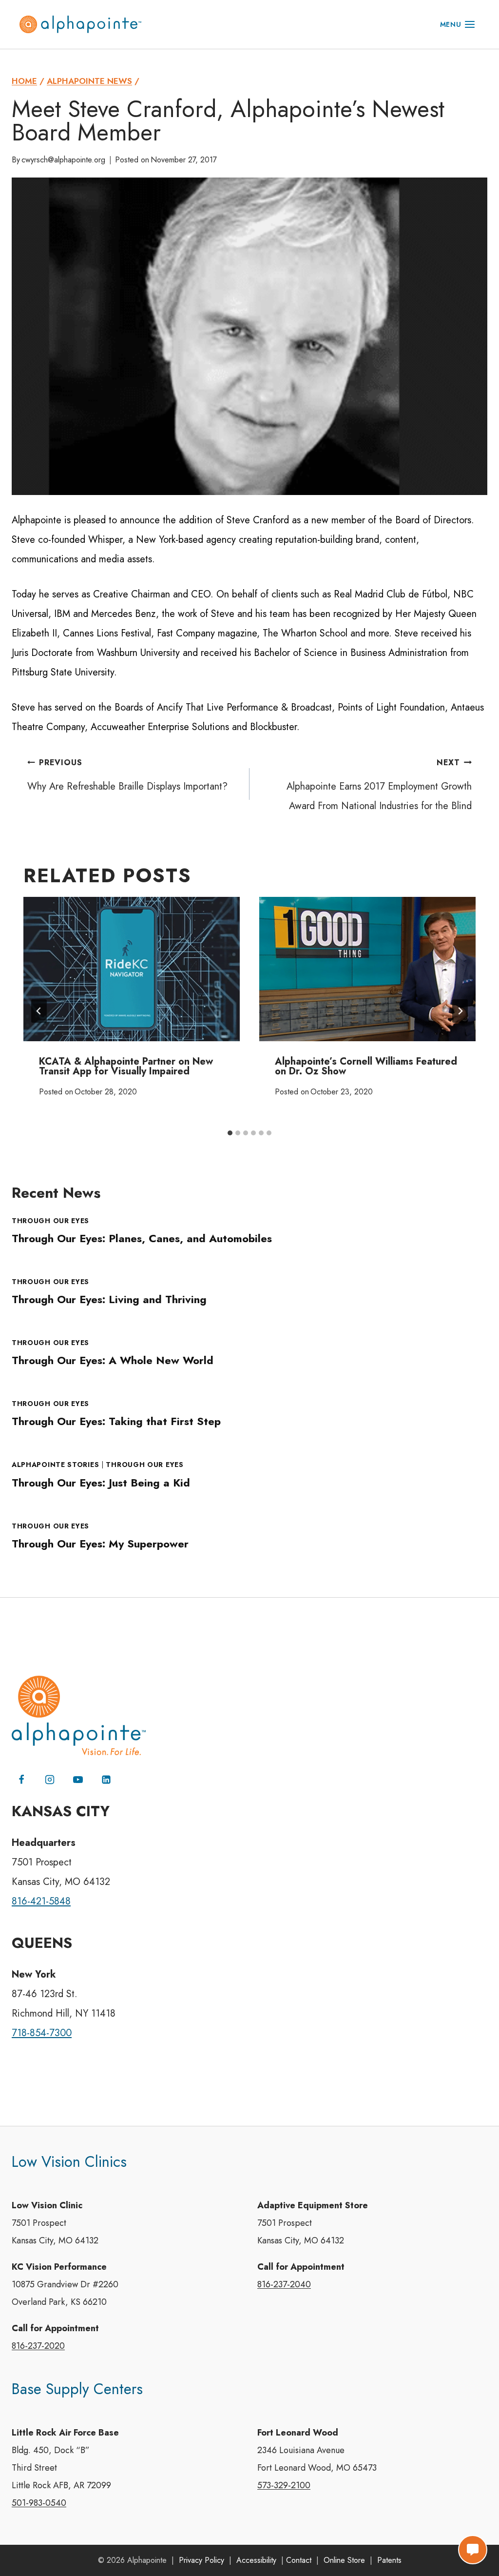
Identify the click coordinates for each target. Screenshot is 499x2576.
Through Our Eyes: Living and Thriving (109, 1299)
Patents (389, 2560)
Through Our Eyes (50, 1221)
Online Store (344, 2560)
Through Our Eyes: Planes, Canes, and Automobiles (142, 1238)
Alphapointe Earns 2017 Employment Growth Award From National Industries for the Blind (379, 785)
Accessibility (256, 2560)
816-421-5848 (41, 1901)
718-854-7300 (42, 2033)
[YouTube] (78, 1780)
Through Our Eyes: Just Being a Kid (101, 1483)
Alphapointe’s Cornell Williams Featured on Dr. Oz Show (366, 1066)
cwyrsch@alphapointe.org (63, 160)
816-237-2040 (284, 2284)
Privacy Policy (202, 2560)
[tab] (230, 1133)
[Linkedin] (106, 1780)
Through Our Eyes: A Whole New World (113, 1360)
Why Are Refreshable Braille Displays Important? (127, 775)
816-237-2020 (38, 2346)
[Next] (460, 1011)
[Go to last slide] (39, 1011)
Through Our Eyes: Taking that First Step (116, 1421)
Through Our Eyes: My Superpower (100, 1544)
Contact (299, 2560)
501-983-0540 (39, 2503)
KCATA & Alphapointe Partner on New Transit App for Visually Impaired (126, 1066)
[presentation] (132, 969)
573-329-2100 (284, 2485)
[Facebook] (21, 1780)
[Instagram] (50, 1780)
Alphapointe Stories (55, 1465)
